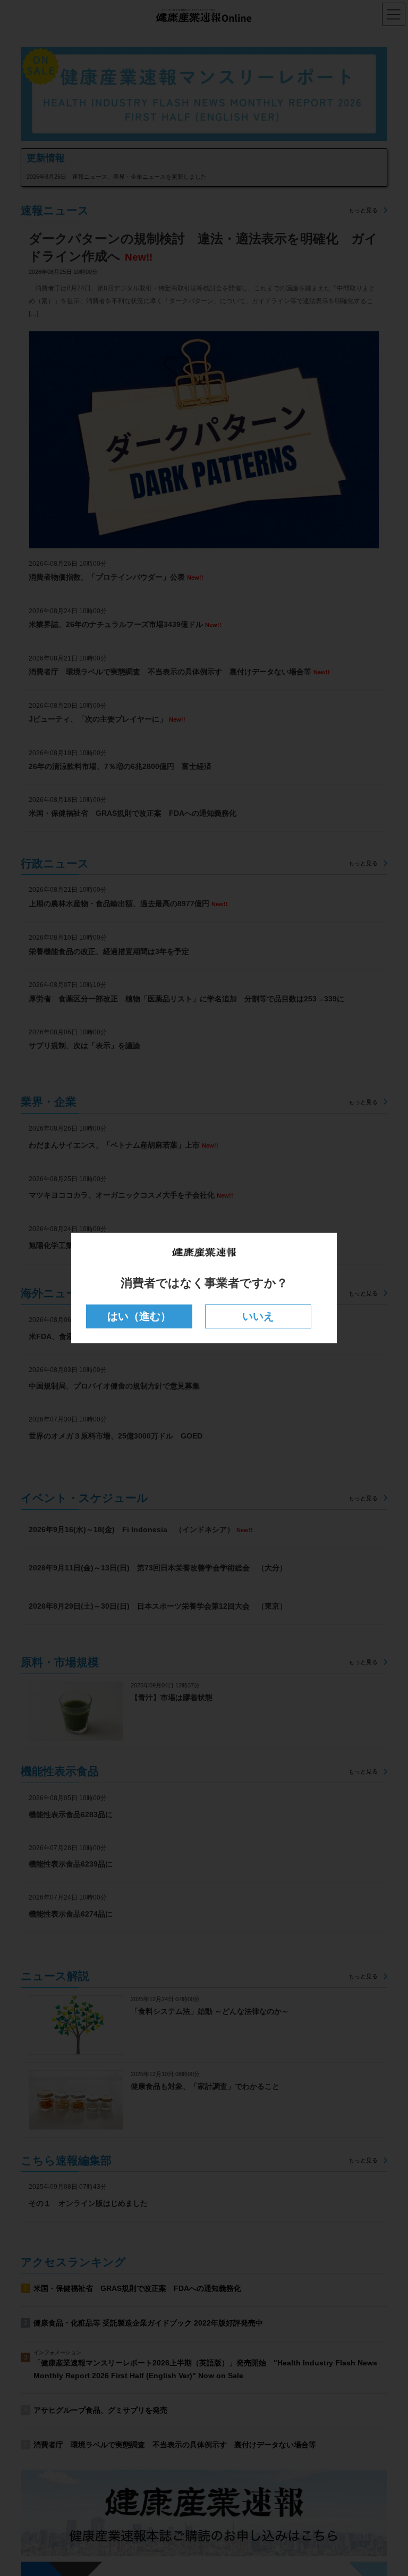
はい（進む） (139, 1316)
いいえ (258, 1316)
